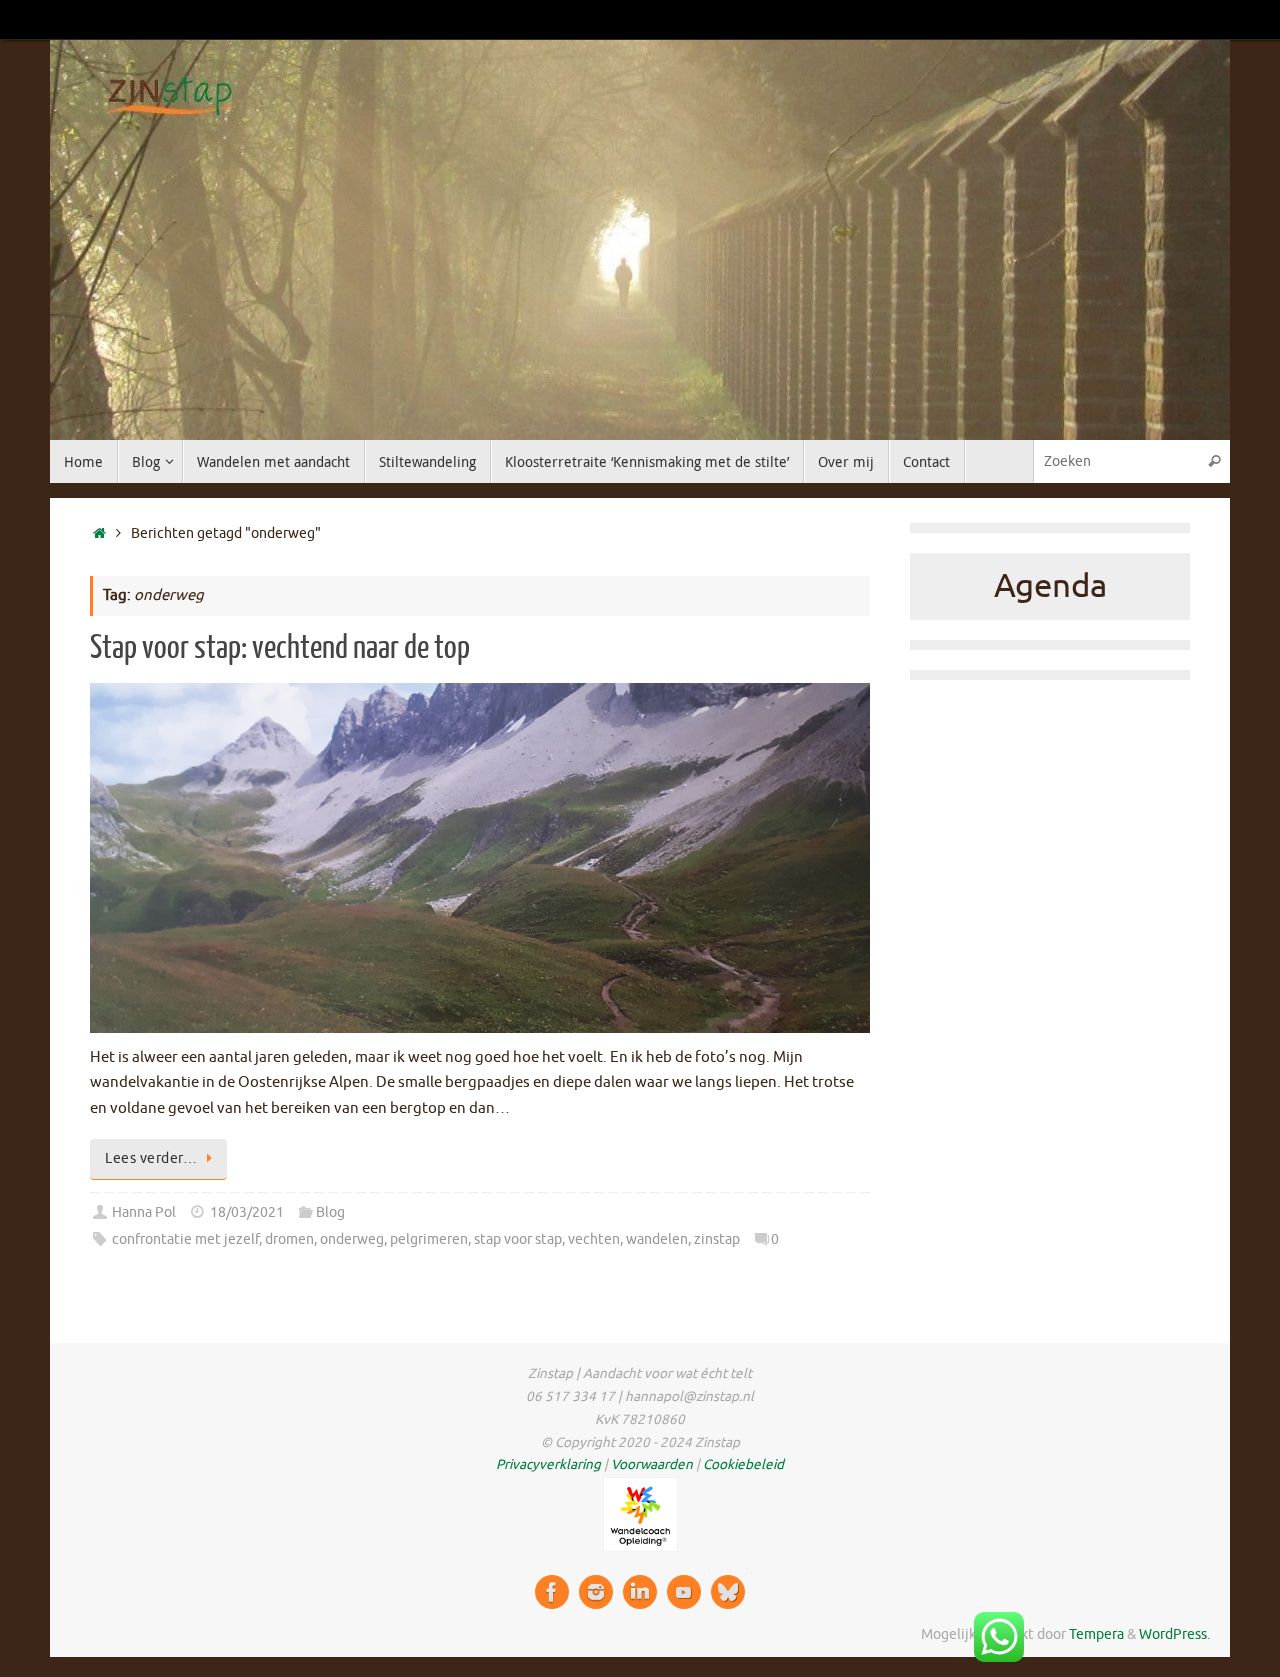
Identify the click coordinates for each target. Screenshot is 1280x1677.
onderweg (352, 1239)
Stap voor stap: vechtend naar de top (280, 648)
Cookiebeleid (743, 1464)
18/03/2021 (247, 1212)
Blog (330, 1212)
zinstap (717, 1239)
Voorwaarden (652, 1464)
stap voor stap (518, 1239)
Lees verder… (151, 1158)
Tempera (1096, 1634)
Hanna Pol (144, 1212)
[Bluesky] (728, 1592)
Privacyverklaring (548, 1464)
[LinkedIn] (640, 1592)
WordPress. (1174, 1634)
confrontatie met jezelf (185, 1239)
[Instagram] (596, 1592)
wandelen (657, 1239)
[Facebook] (552, 1592)
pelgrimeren (429, 1239)
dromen (289, 1239)
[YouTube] (684, 1592)
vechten (594, 1239)
